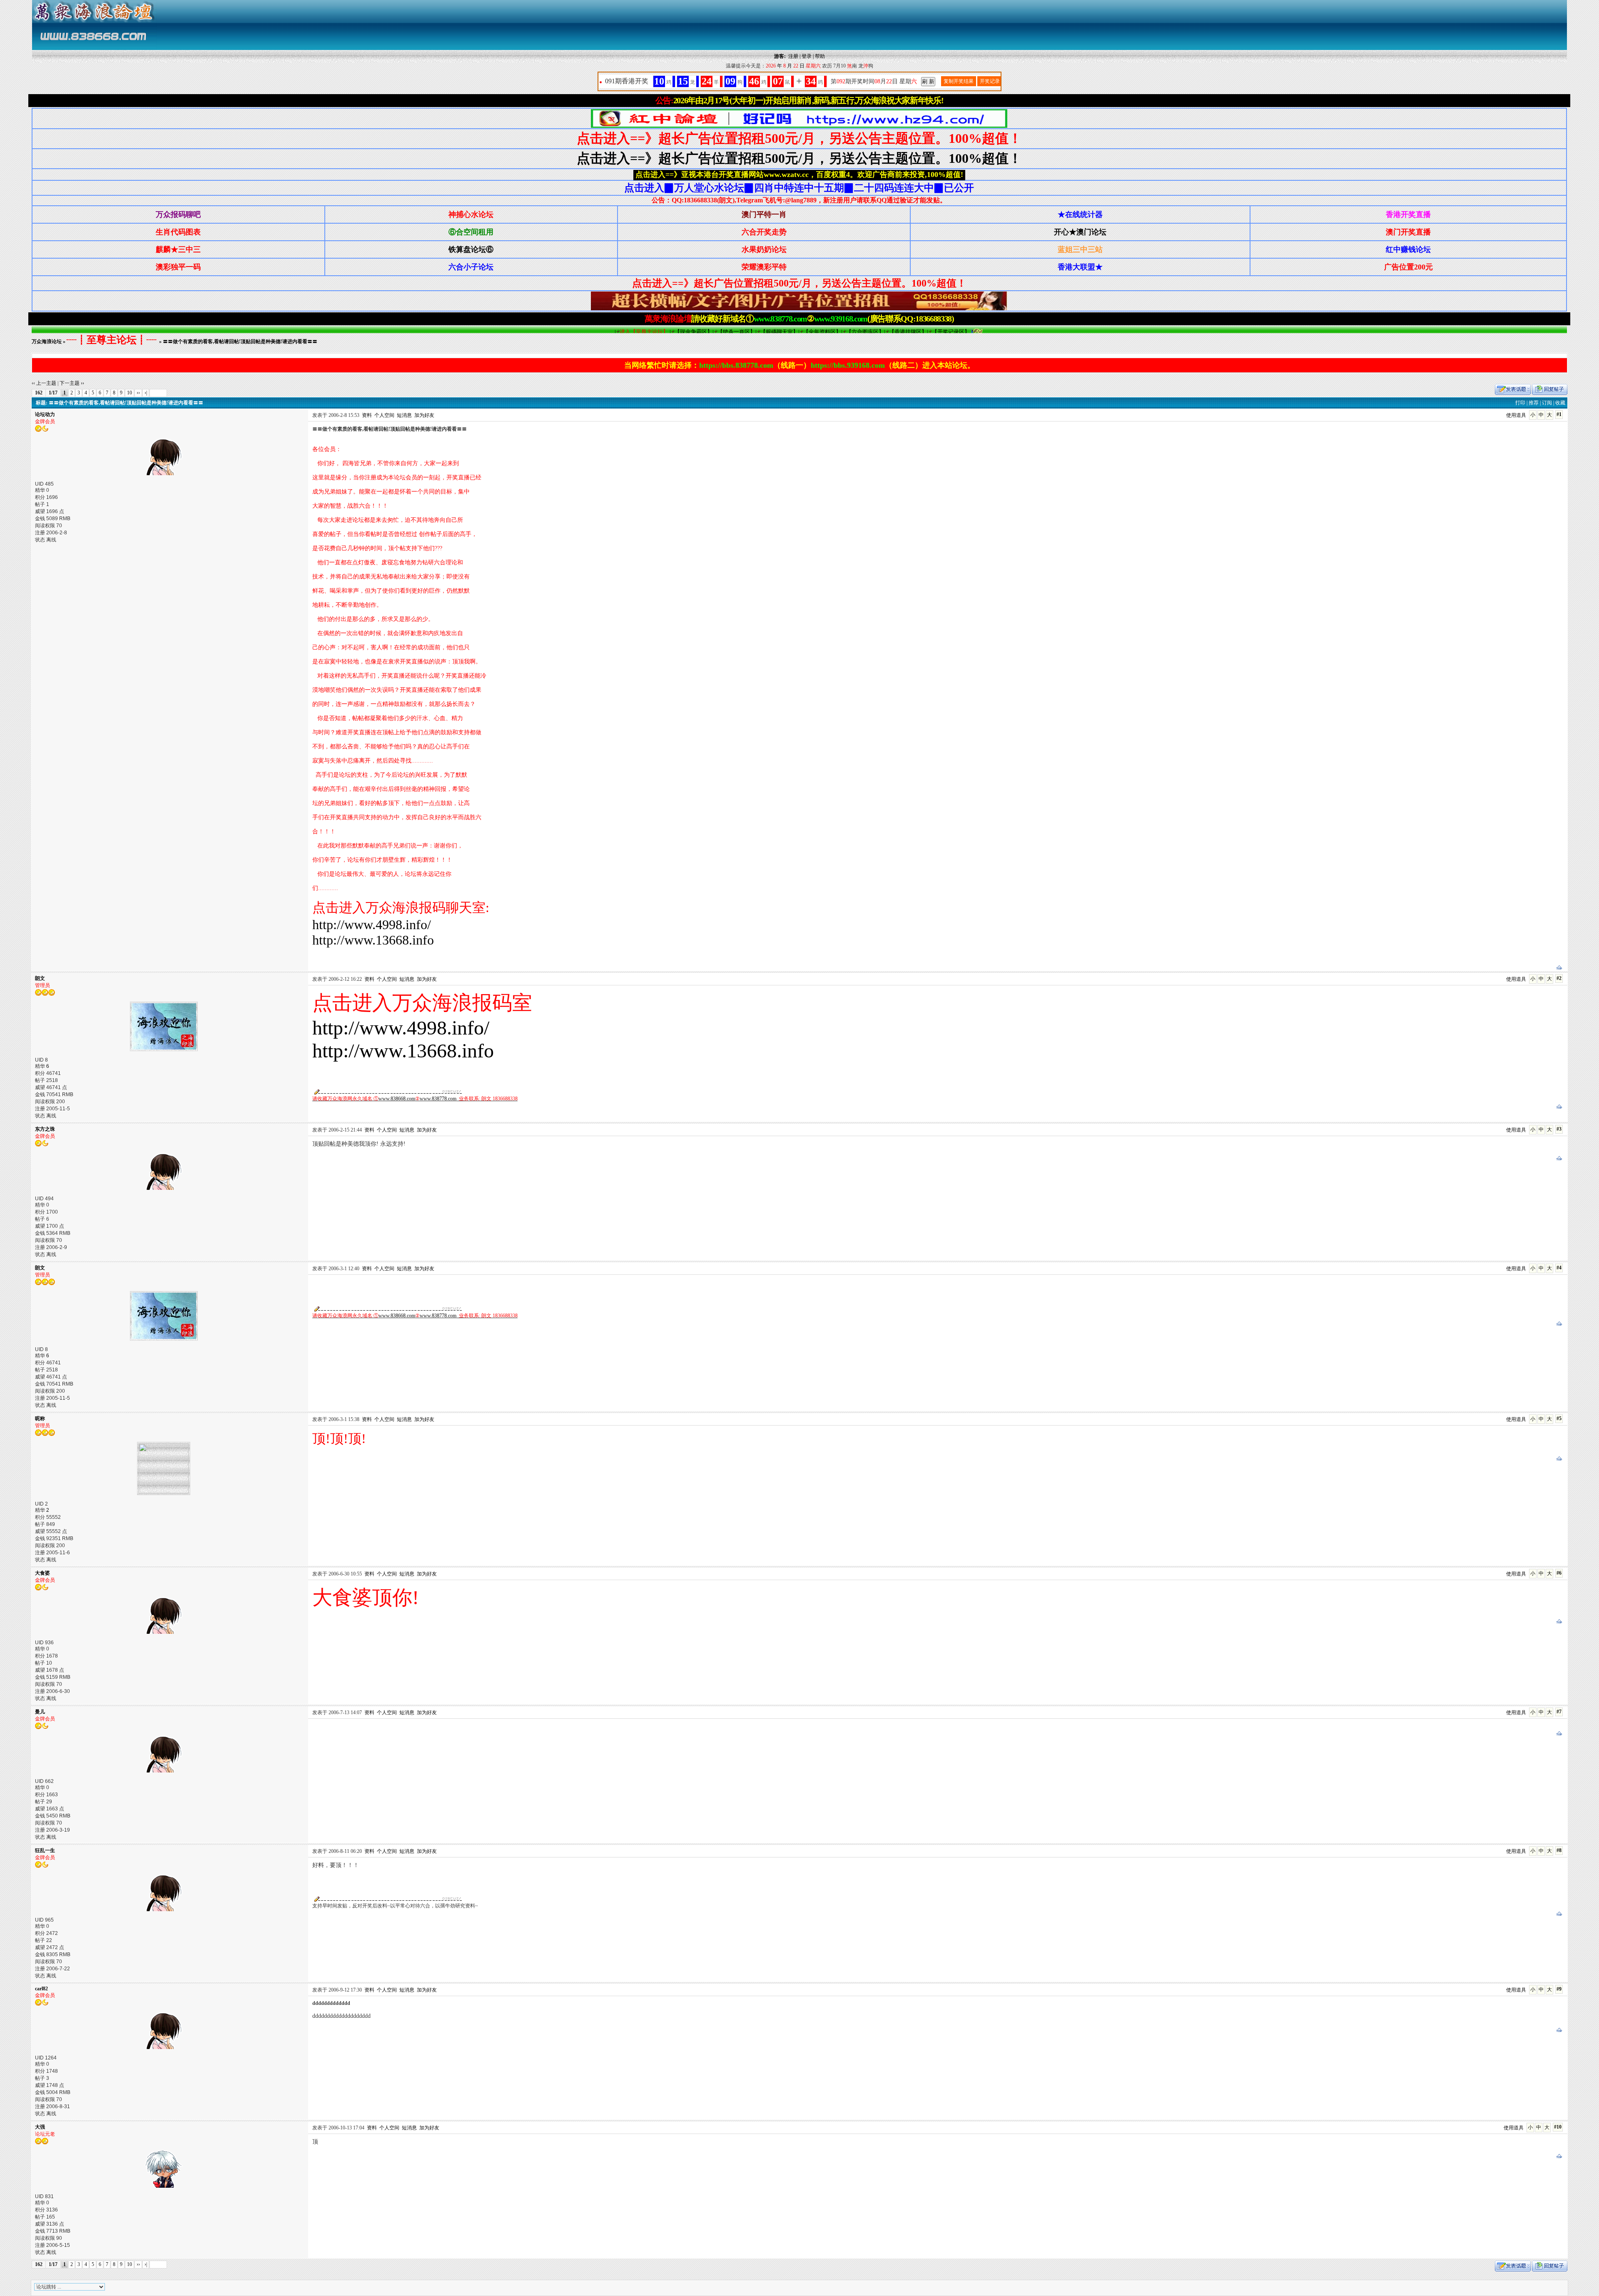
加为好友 (424, 415)
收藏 (1560, 403)
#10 (1558, 2127)
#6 (1559, 1573)
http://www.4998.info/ (372, 925)
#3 (1559, 1129)
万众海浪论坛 (47, 342)
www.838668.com (397, 1099)
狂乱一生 (45, 1850)
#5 (1559, 1418)
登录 (807, 56)
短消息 (404, 415)
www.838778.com (438, 1099)
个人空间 (384, 415)
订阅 (1547, 403)
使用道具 (1516, 415)
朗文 (40, 978)
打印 (1520, 403)
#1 (1559, 414)
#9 (1559, 1989)
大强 (40, 2127)
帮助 (820, 56)
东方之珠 (45, 1129)
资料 (367, 415)
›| (146, 393)
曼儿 (40, 1712)
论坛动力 (45, 414)
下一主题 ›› (72, 383)
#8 (1559, 1850)
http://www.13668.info (373, 940)
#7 (1559, 1712)
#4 (1559, 1268)
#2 (1559, 978)
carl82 (41, 1989)
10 (130, 393)
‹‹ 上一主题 (44, 383)
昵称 (40, 1418)
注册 (793, 56)
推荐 (1534, 403)
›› (138, 393)
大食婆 (42, 1573)
